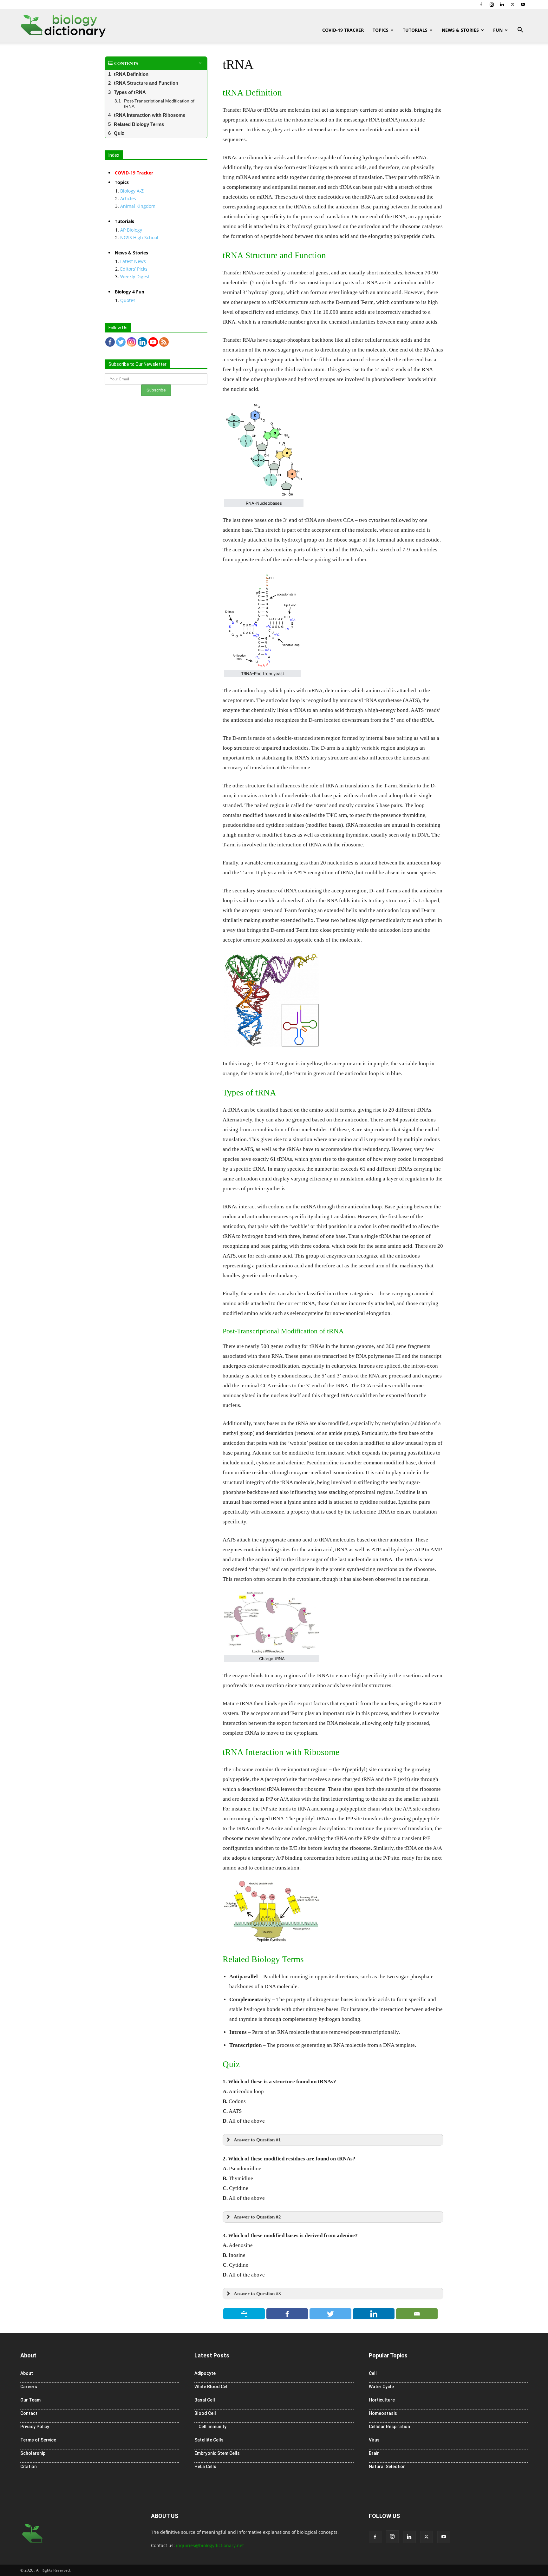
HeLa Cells (205, 2467)
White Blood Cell (212, 2387)
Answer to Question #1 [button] (257, 2140)
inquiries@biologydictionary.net (210, 2545)
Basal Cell (205, 2400)
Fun (498, 30)
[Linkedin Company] (142, 342)
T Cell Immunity (210, 2427)
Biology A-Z (132, 191)
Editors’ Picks (134, 269)
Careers (29, 2387)
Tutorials (415, 30)
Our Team (30, 2400)
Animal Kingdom (138, 206)
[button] (520, 31)
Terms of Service (38, 2440)
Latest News (133, 261)
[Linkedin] (502, 4)
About (27, 2373)
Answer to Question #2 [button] (257, 2217)
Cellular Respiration (389, 2427)
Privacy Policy (35, 2427)
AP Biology (131, 230)
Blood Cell (205, 2413)
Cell (373, 2373)
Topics (381, 30)
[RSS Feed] (164, 342)
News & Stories (460, 30)
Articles (128, 198)
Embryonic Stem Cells (217, 2453)
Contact (29, 2413)
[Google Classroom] (244, 2314)
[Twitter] (512, 4)
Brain (374, 2453)
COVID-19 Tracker (343, 30)
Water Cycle (381, 2387)
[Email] (417, 2314)
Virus (374, 2440)
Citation (29, 2467)
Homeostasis (383, 2413)
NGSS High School (139, 237)
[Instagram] (492, 4)
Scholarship (33, 2453)
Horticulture (382, 2400)
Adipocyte (205, 2373)
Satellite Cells (209, 2440)
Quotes (128, 300)
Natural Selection (387, 2467)
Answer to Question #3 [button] (257, 2293)
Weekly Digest (135, 276)
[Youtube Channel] (153, 342)
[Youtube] (523, 4)
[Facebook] (481, 4)
